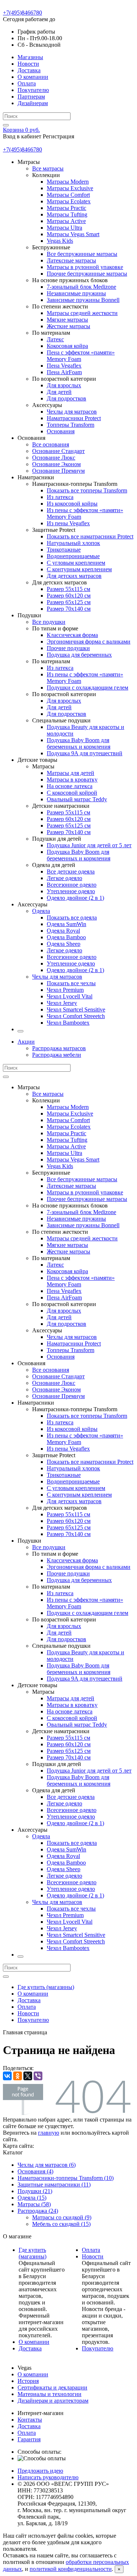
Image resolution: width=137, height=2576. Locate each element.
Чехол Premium (65, 990)
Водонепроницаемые (73, 556)
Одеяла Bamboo (66, 937)
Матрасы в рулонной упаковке (85, 267)
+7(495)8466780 (22, 13)
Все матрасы (48, 168)
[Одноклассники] (18, 2076)
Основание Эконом (56, 464)
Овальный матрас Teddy (77, 799)
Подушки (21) (35, 2191)
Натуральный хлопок (73, 543)
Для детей (59, 392)
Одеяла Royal (63, 931)
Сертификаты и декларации (52, 2387)
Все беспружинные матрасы (82, 254)
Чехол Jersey (62, 1003)
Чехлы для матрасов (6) (47, 2165)
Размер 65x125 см (69, 602)
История (28, 2381)
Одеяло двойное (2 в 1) (75, 898)
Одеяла (41, 911)
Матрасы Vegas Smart (73, 234)
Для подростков (66, 398)
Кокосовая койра (67, 346)
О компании (33, 77)
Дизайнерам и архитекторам (53, 2401)
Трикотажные (64, 550)
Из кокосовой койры (72, 504)
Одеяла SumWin (66, 924)
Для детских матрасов (74, 576)
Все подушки (49, 622)
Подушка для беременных (79, 655)
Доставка (29, 70)
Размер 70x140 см (69, 609)
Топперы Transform (71, 425)
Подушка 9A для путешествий (85, 753)
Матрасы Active (66, 221)
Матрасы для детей (71, 773)
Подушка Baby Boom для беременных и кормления (79, 743)
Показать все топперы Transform (87, 490)
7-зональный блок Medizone (81, 287)
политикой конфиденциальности (71, 2569)
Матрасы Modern (68, 182)
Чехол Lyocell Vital (70, 996)
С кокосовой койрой (72, 793)
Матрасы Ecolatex (69, 201)
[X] (28, 2076)
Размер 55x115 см (68, 589)
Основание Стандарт (58, 451)
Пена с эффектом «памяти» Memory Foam (81, 356)
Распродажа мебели (57, 1055)
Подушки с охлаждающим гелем (87, 688)
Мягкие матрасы (67, 320)
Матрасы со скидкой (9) (62, 2217)
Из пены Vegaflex (68, 523)
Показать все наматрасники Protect (90, 536)
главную (49, 2133)
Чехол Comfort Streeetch (76, 1016)
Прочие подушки (68, 648)
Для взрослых (64, 385)
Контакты (30, 2420)
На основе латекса (70, 786)
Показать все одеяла (72, 917)
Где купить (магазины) (46, 1987)
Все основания (51, 444)
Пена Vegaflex (64, 366)
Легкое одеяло (64, 878)
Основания (61, 431)
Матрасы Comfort (68, 195)
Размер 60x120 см (69, 596)
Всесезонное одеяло (72, 885)
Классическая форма (72, 635)
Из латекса (60, 497)
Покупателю (33, 90)
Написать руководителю (48, 2477)
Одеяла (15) (32, 2198)
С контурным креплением (79, 569)
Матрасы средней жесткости (82, 313)
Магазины (30, 57)
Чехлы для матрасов (72, 412)
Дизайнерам (33, 103)
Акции (26, 1042)
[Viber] (38, 2076)
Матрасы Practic (66, 208)
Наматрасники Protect (74, 418)
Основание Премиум (58, 471)
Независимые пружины (76, 293)
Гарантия (29, 2439)
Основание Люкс (54, 458)
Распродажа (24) (38, 2211)
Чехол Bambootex (68, 1023)
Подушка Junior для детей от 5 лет (89, 845)
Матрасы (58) (34, 2204)
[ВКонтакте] (7, 2076)
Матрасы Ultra (64, 228)
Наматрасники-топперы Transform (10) (66, 2178)
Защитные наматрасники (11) (54, 2185)
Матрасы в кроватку (72, 780)
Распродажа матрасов (59, 1048)
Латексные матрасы (71, 260)
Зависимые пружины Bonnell (83, 300)
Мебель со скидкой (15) (61, 2224)
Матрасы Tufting (67, 214)
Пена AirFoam (64, 372)
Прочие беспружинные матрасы (87, 274)
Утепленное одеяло (71, 891)
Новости (28, 64)
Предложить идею (40, 2471)
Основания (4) (35, 2171)
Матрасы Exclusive (70, 188)
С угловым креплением (76, 563)
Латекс (55, 339)
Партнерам (31, 97)
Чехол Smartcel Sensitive (76, 1009)
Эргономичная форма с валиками (89, 642)
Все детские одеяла (71, 872)
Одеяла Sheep (64, 944)
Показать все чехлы (71, 983)
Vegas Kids (60, 241)
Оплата (27, 83)
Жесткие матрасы (68, 326)
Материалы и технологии (50, 2394)
